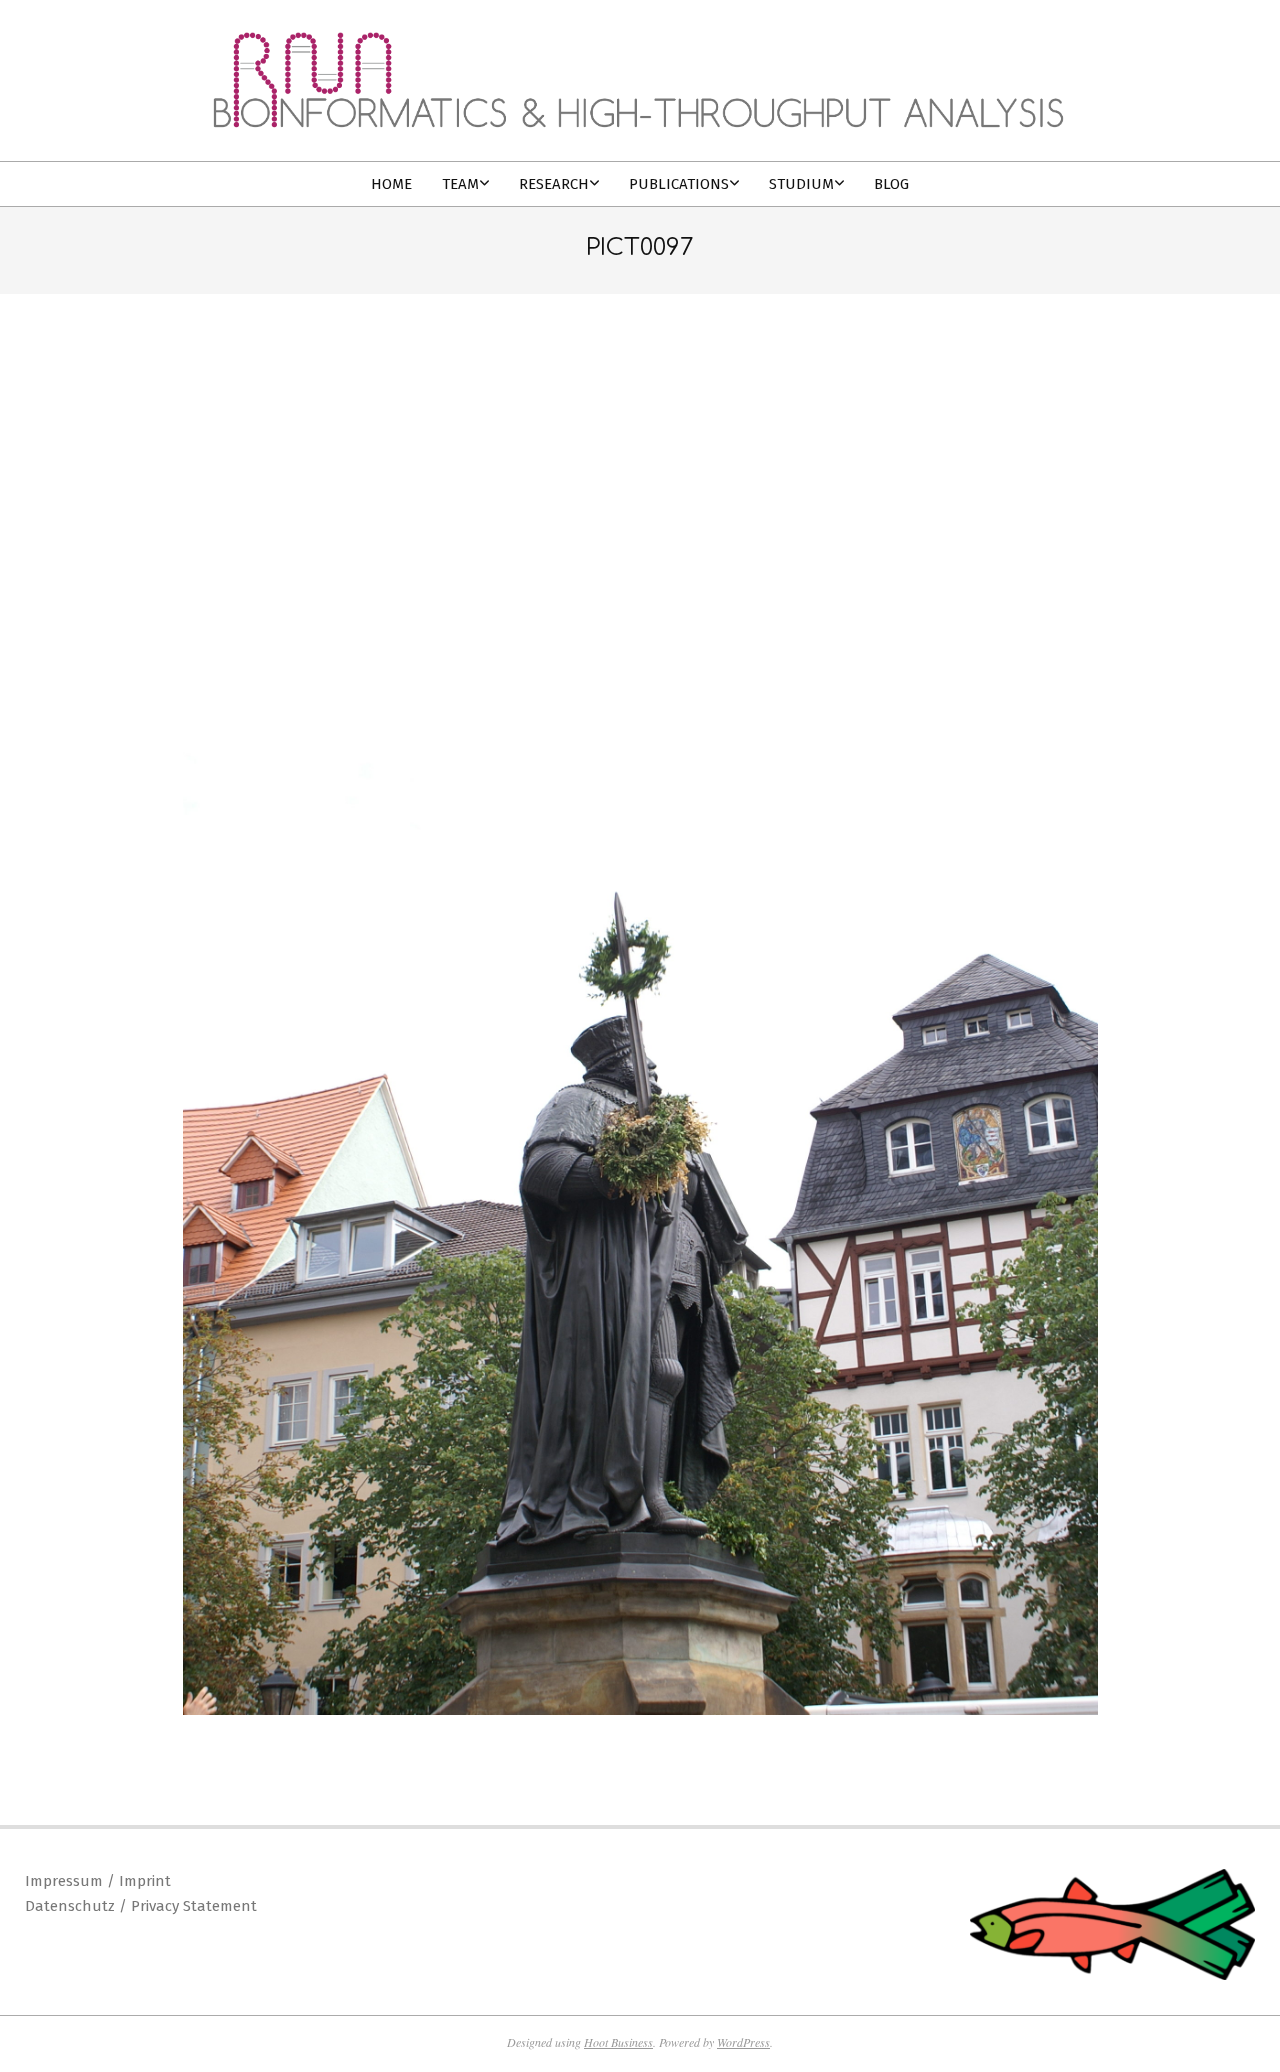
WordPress (743, 2042)
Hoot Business (618, 2042)
